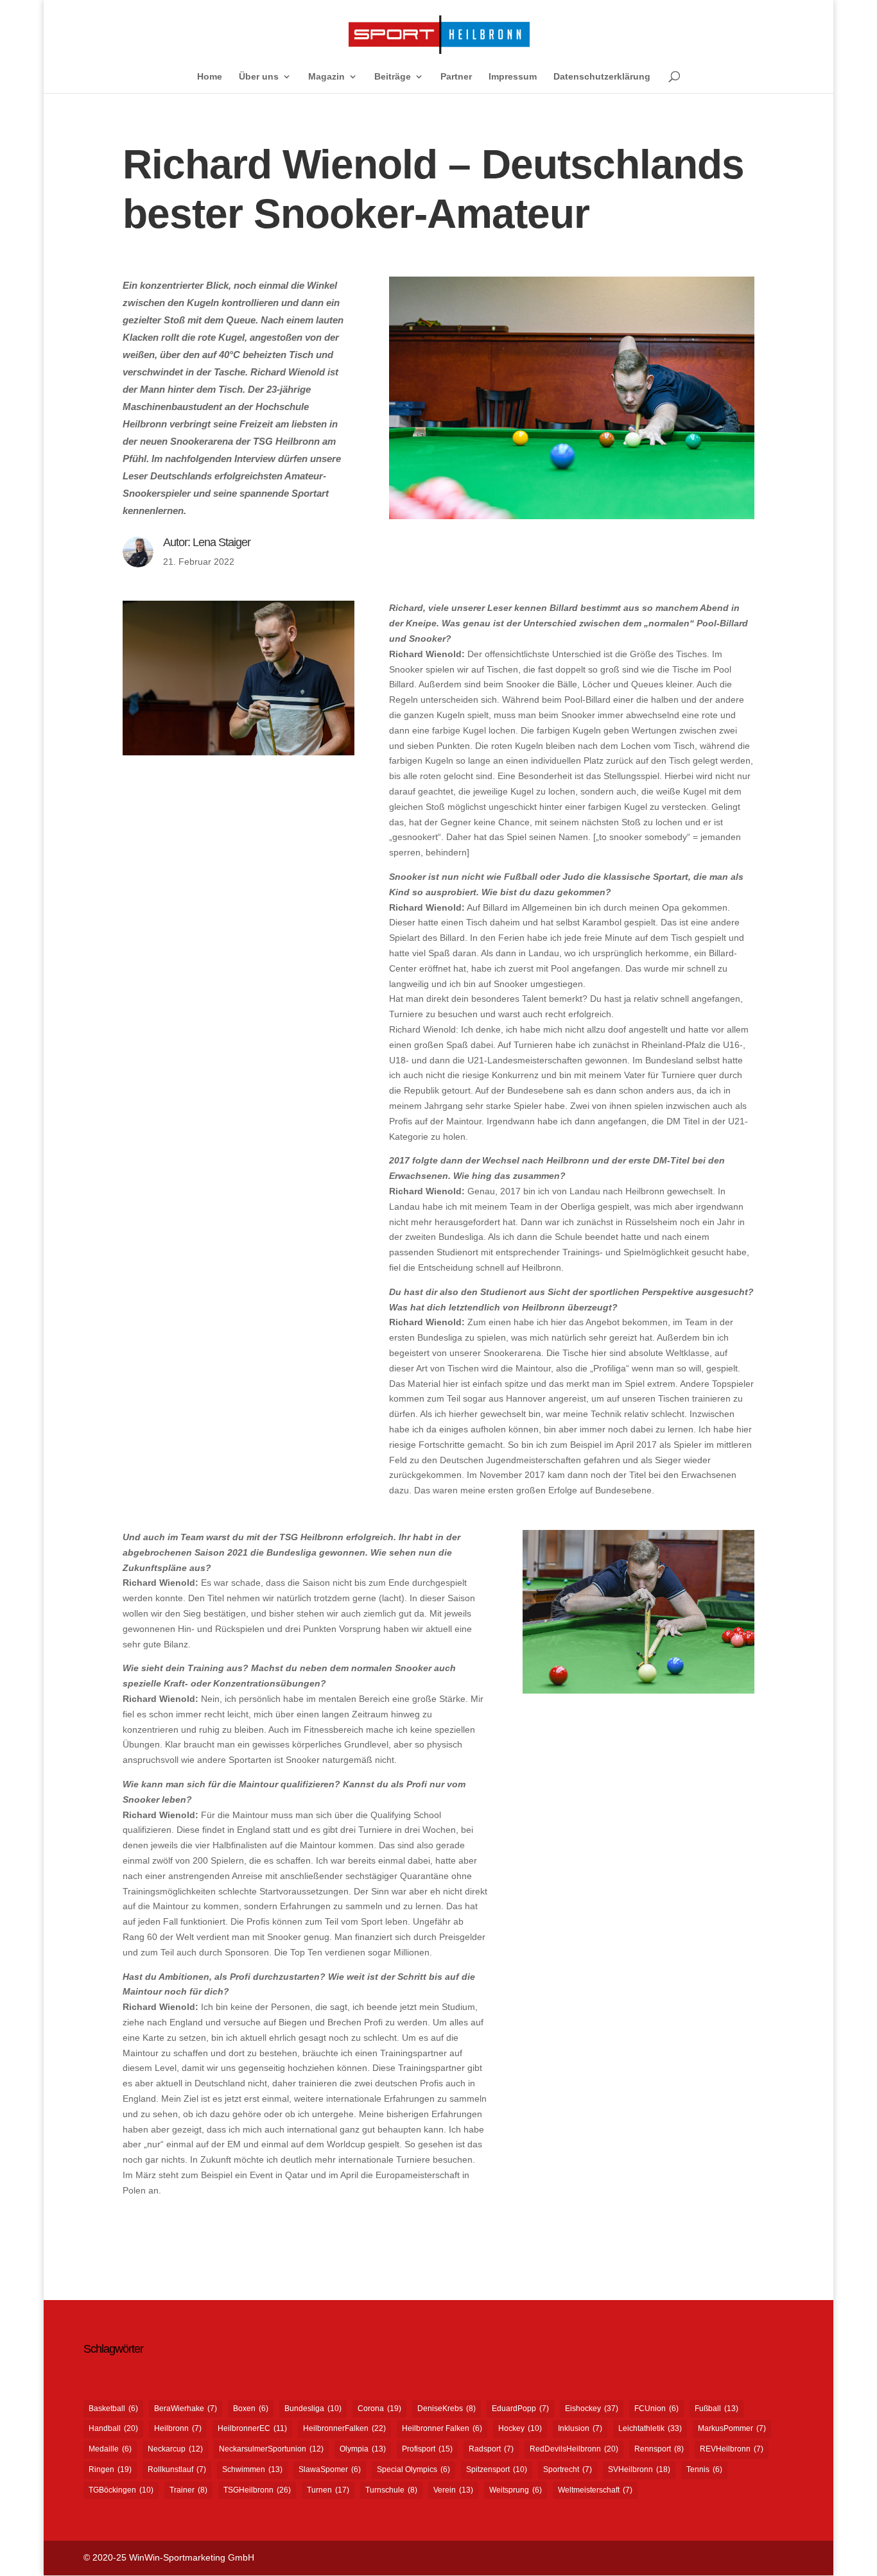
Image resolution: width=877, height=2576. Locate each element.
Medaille (110, 2449)
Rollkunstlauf (177, 2469)
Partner (456, 77)
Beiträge (393, 77)
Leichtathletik (650, 2428)
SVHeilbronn (639, 2469)
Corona (379, 2409)
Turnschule (391, 2490)
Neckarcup (175, 2449)
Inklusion (580, 2428)
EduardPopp (520, 2409)
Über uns (259, 77)
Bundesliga (313, 2409)
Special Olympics (413, 2469)
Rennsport (659, 2449)
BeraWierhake (186, 2409)
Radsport (491, 2449)
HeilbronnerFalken (344, 2428)
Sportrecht (568, 2469)
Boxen (251, 2409)
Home (210, 77)
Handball (113, 2428)
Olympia (363, 2449)
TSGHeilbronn (257, 2490)
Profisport (427, 2449)
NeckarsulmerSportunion (271, 2449)
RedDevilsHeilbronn (574, 2449)
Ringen (110, 2469)
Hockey (520, 2428)
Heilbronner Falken (442, 2428)
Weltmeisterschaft (595, 2490)
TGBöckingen (121, 2490)
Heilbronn (178, 2428)
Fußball (716, 2409)
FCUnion (656, 2409)
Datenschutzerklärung (602, 77)
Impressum (513, 77)
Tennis (704, 2469)
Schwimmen (252, 2469)
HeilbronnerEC (252, 2428)
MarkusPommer (732, 2428)
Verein (453, 2490)
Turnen (328, 2490)
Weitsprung (516, 2490)
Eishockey (592, 2409)
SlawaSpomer (330, 2469)
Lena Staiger (221, 542)
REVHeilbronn (732, 2449)
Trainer (188, 2490)
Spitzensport (497, 2469)
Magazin (326, 77)
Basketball (113, 2409)
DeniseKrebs (447, 2409)
